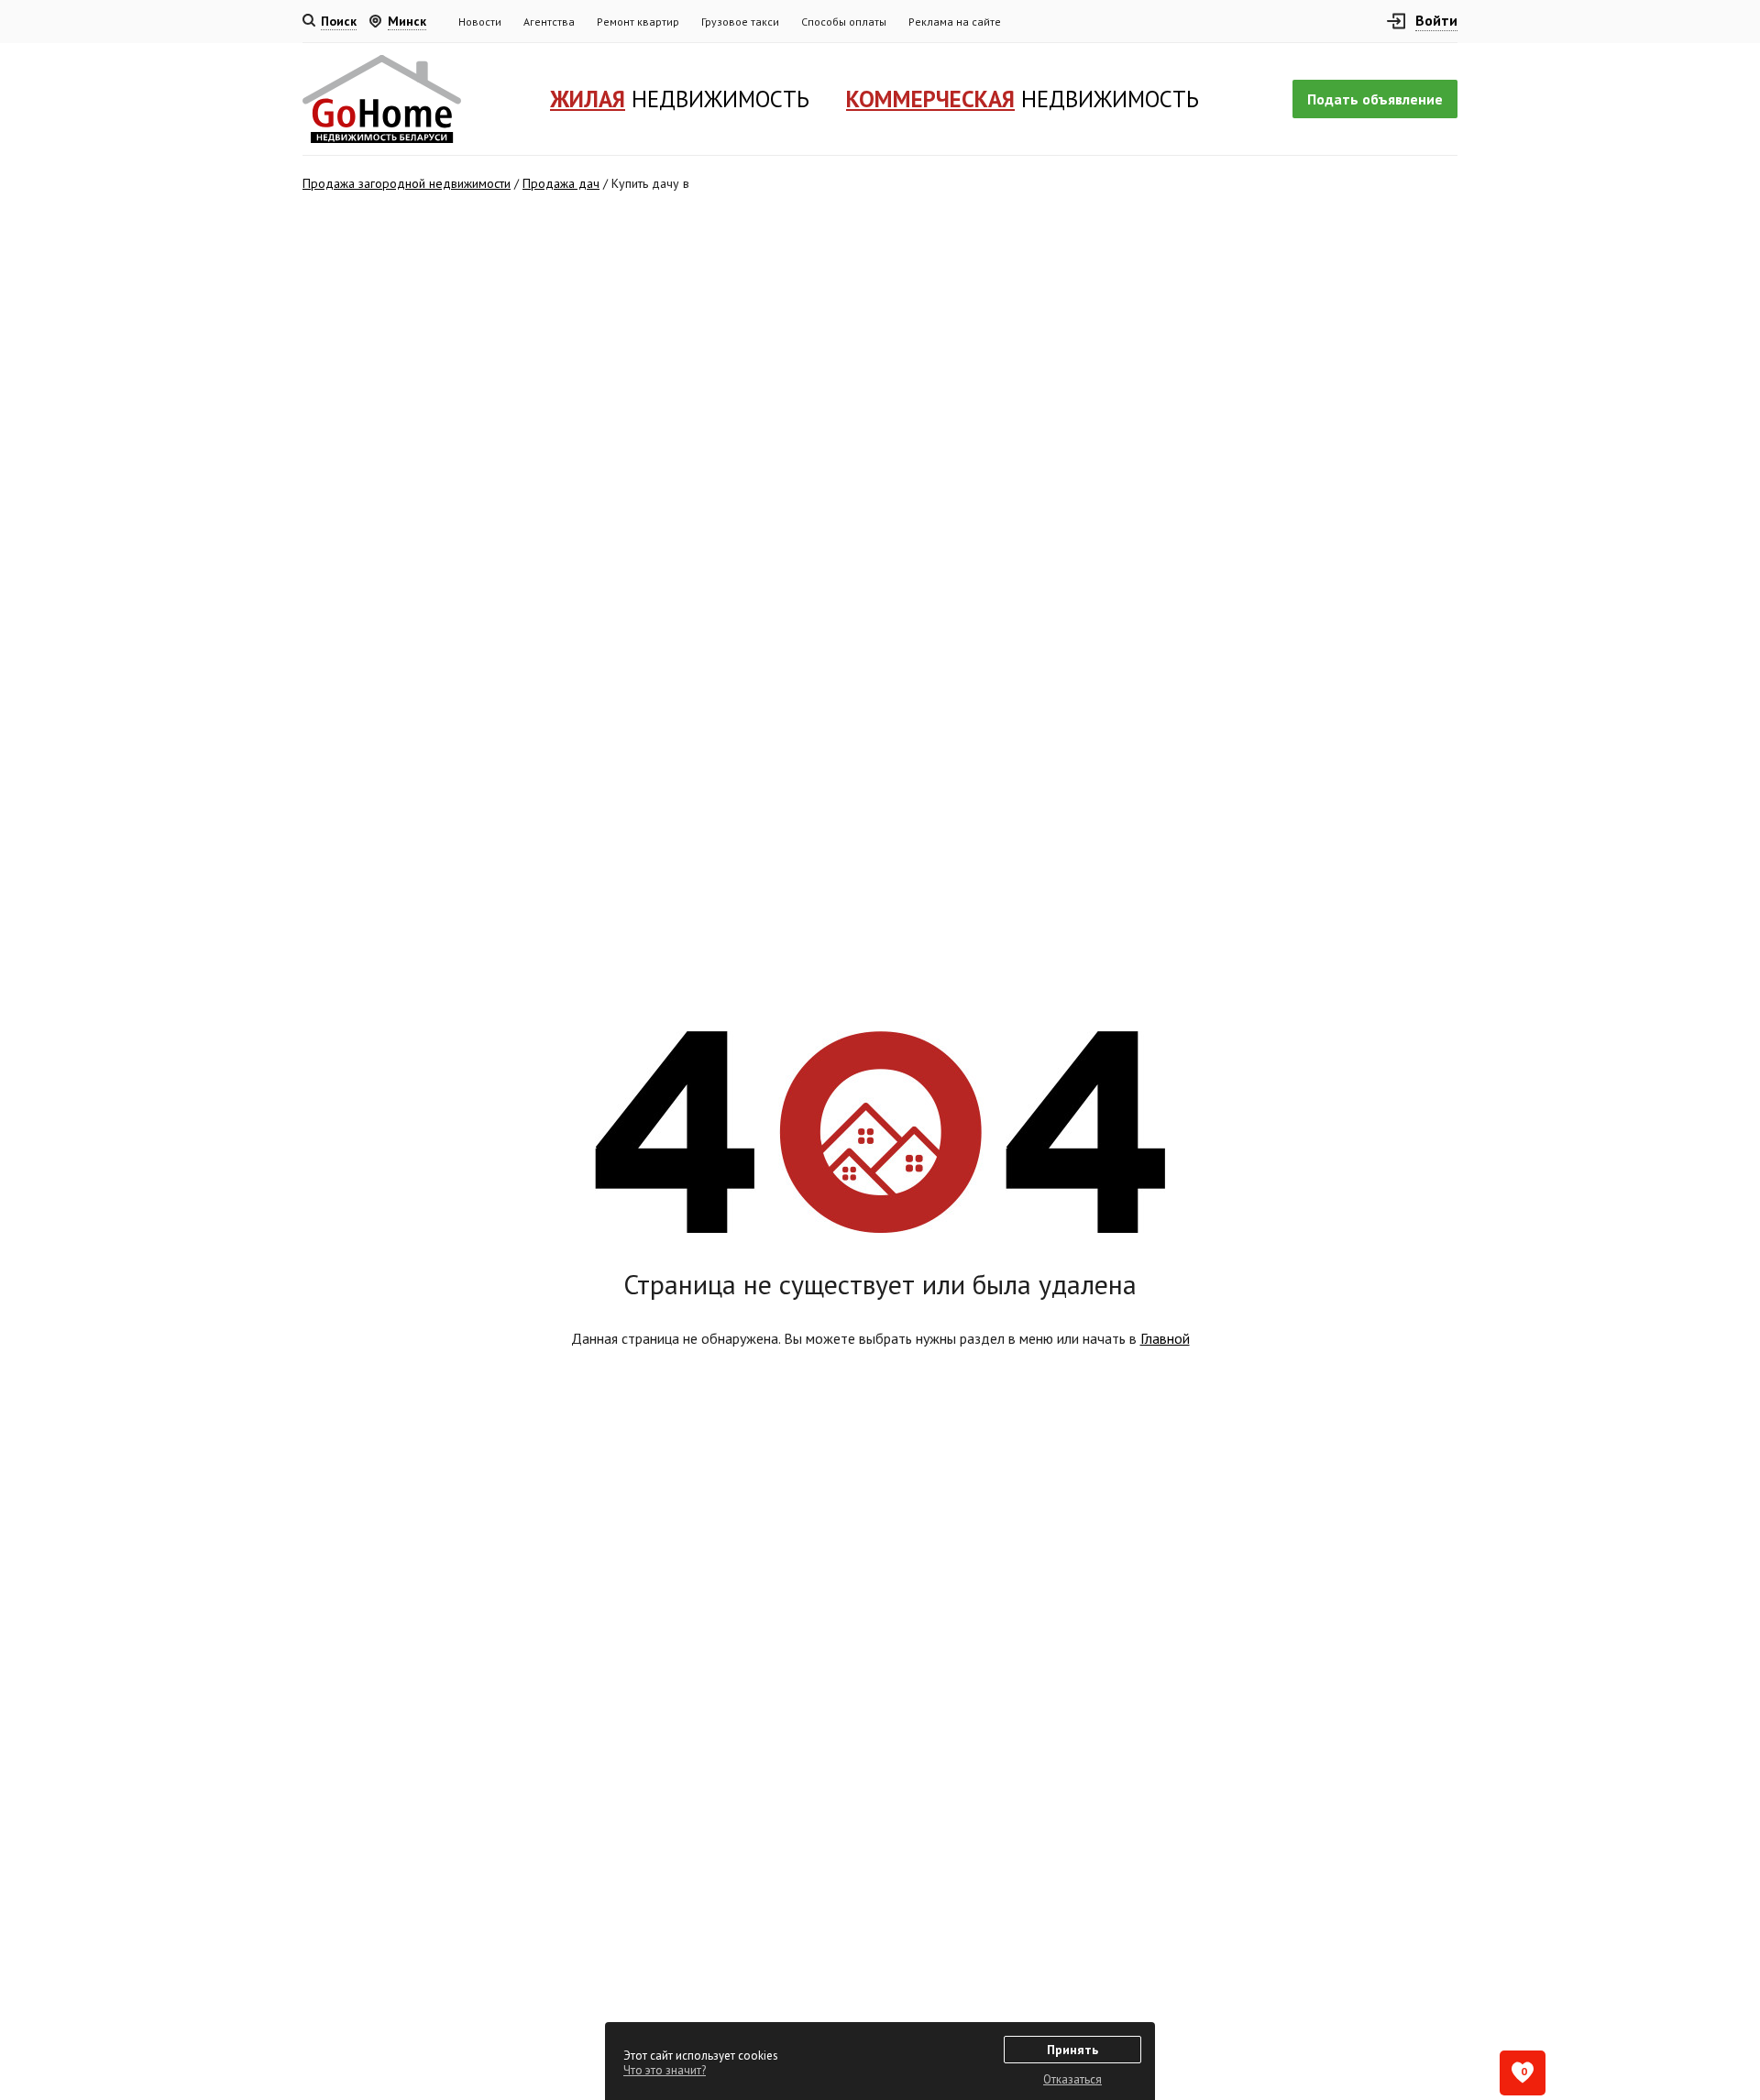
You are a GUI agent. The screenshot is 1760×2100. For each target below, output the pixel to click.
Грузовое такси (740, 22)
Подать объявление (1375, 99)
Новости (480, 22)
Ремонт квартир (638, 22)
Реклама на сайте (955, 22)
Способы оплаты (844, 22)
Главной (1165, 1338)
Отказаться (1072, 2079)
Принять (1072, 2050)
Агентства (549, 22)
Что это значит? (665, 2070)
